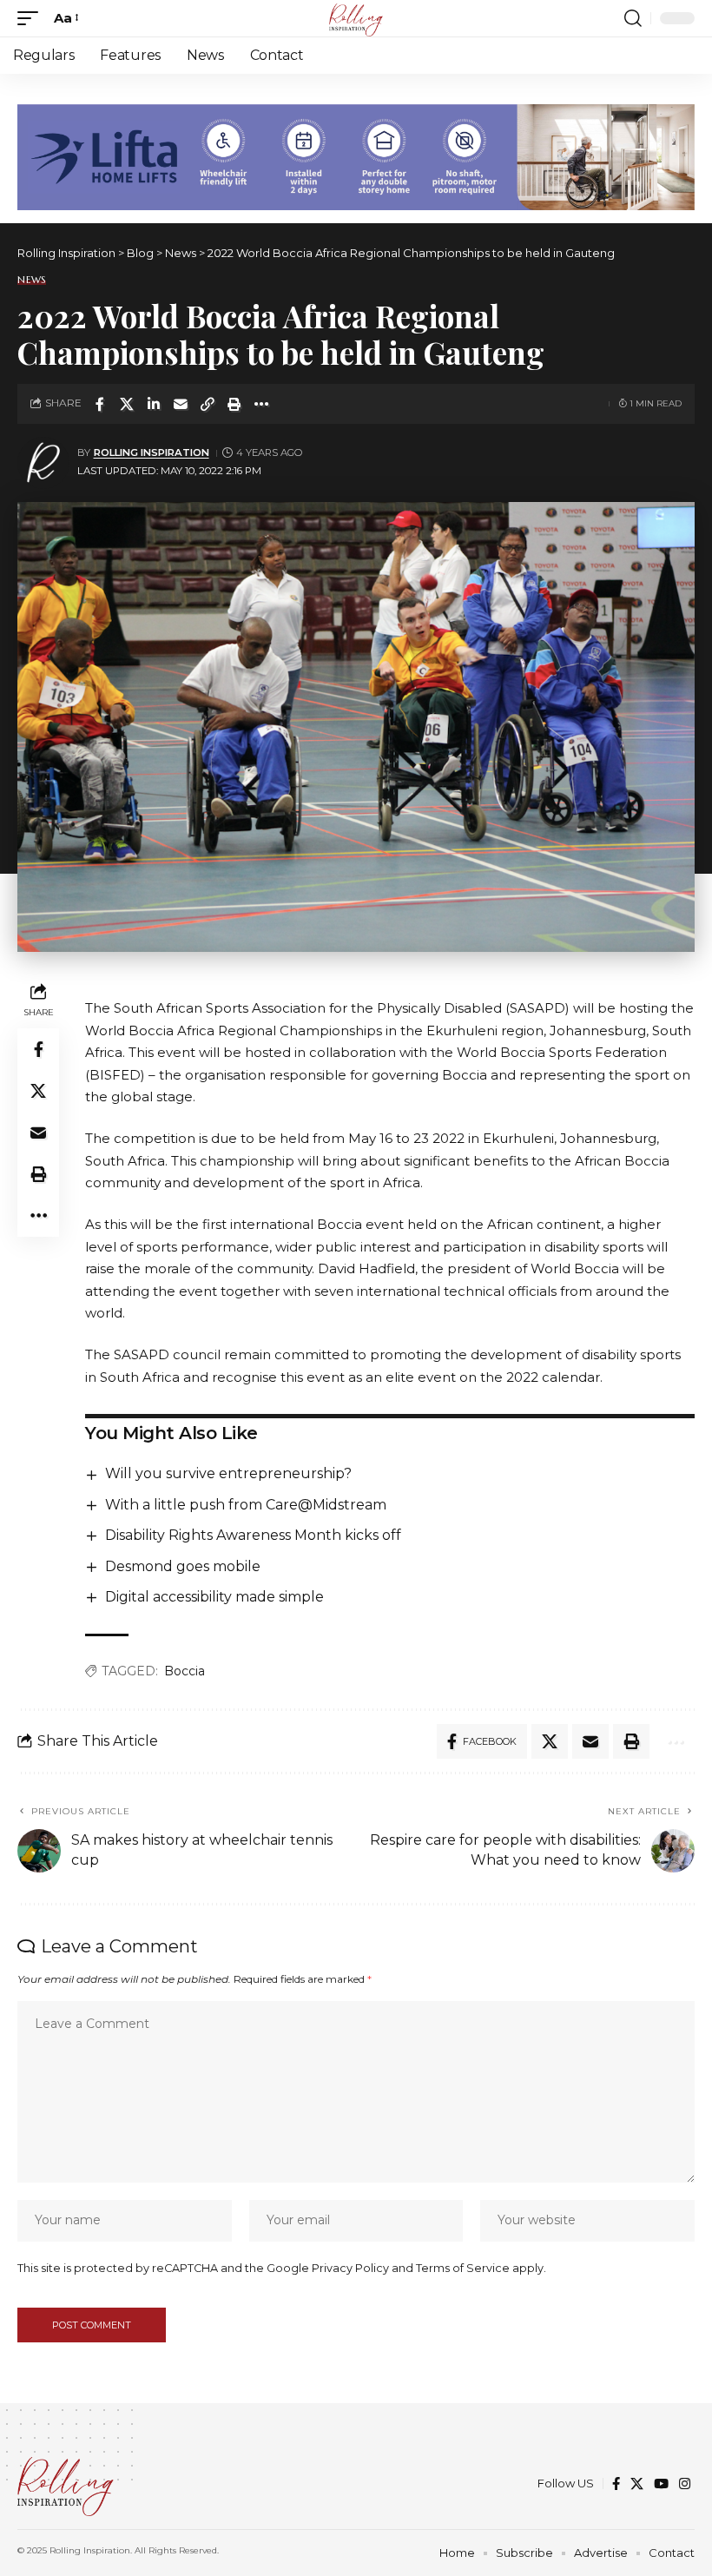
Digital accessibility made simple (214, 1597)
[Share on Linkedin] (154, 404)
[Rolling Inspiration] (356, 18)
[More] (261, 404)
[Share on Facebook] (100, 404)
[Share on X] (127, 404)
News (32, 280)
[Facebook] (616, 2484)
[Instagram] (685, 2484)
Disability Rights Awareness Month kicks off (253, 1535)
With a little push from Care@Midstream (246, 1505)
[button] (32, 18)
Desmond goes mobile (183, 1566)
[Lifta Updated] (356, 156)
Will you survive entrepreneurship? (228, 1473)
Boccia (185, 1671)
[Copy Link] (208, 404)
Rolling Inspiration (152, 452)
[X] (637, 2484)
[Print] (234, 404)
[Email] (181, 404)
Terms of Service (463, 2268)
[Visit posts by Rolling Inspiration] (43, 463)
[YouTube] (661, 2484)
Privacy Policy (350, 2268)
